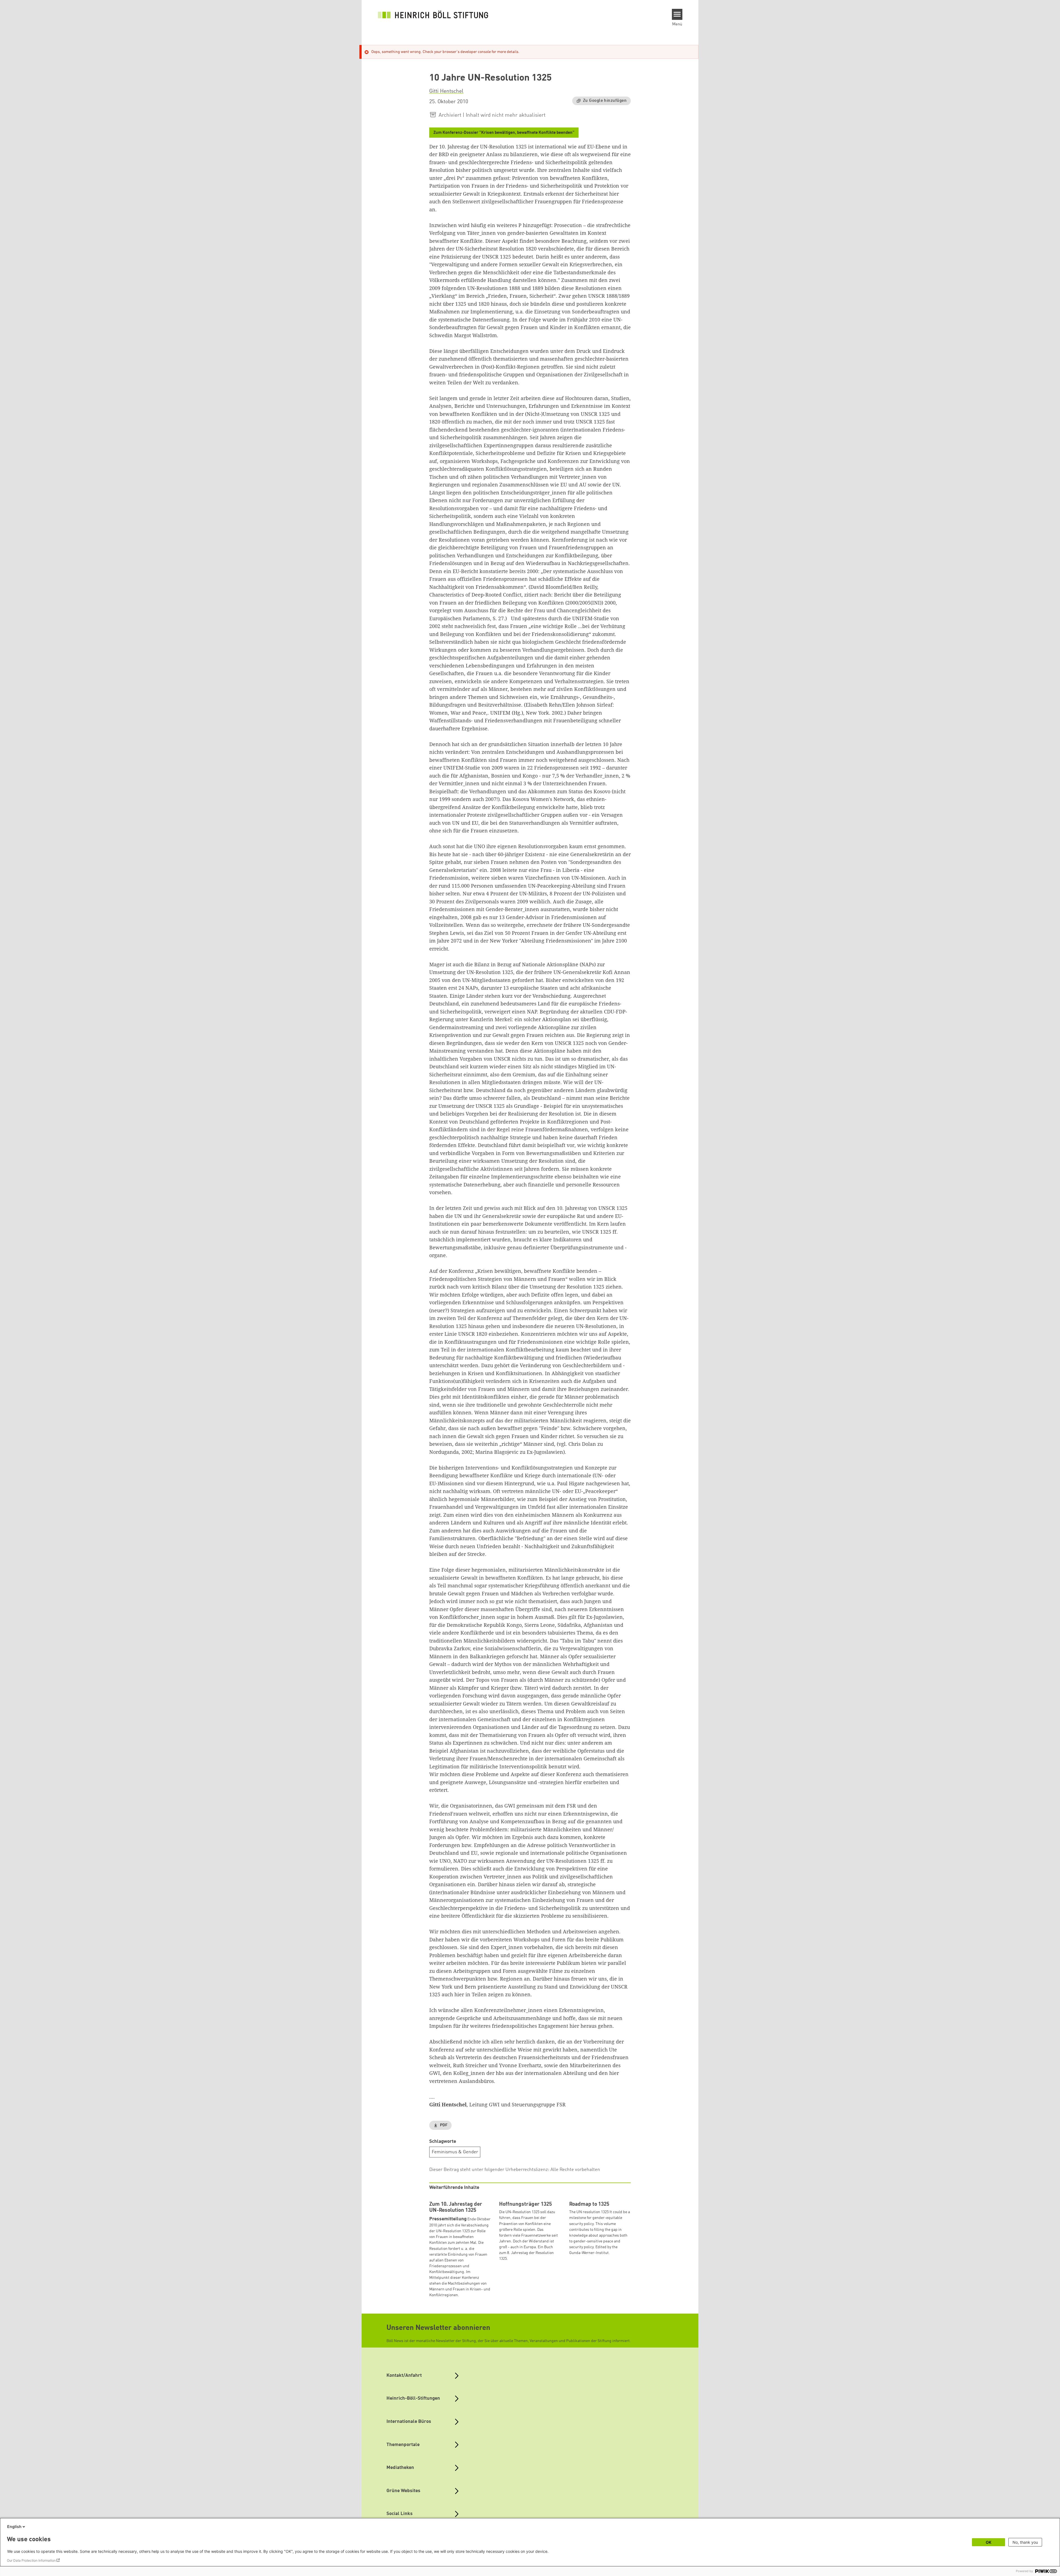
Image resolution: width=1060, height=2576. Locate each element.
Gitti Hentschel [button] (446, 91)
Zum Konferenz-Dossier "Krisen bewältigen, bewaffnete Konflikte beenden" (504, 133)
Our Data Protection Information (31, 2560)
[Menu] (677, 14)
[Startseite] (433, 14)
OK (989, 2542)
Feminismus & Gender (455, 2152)
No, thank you (1025, 2542)
